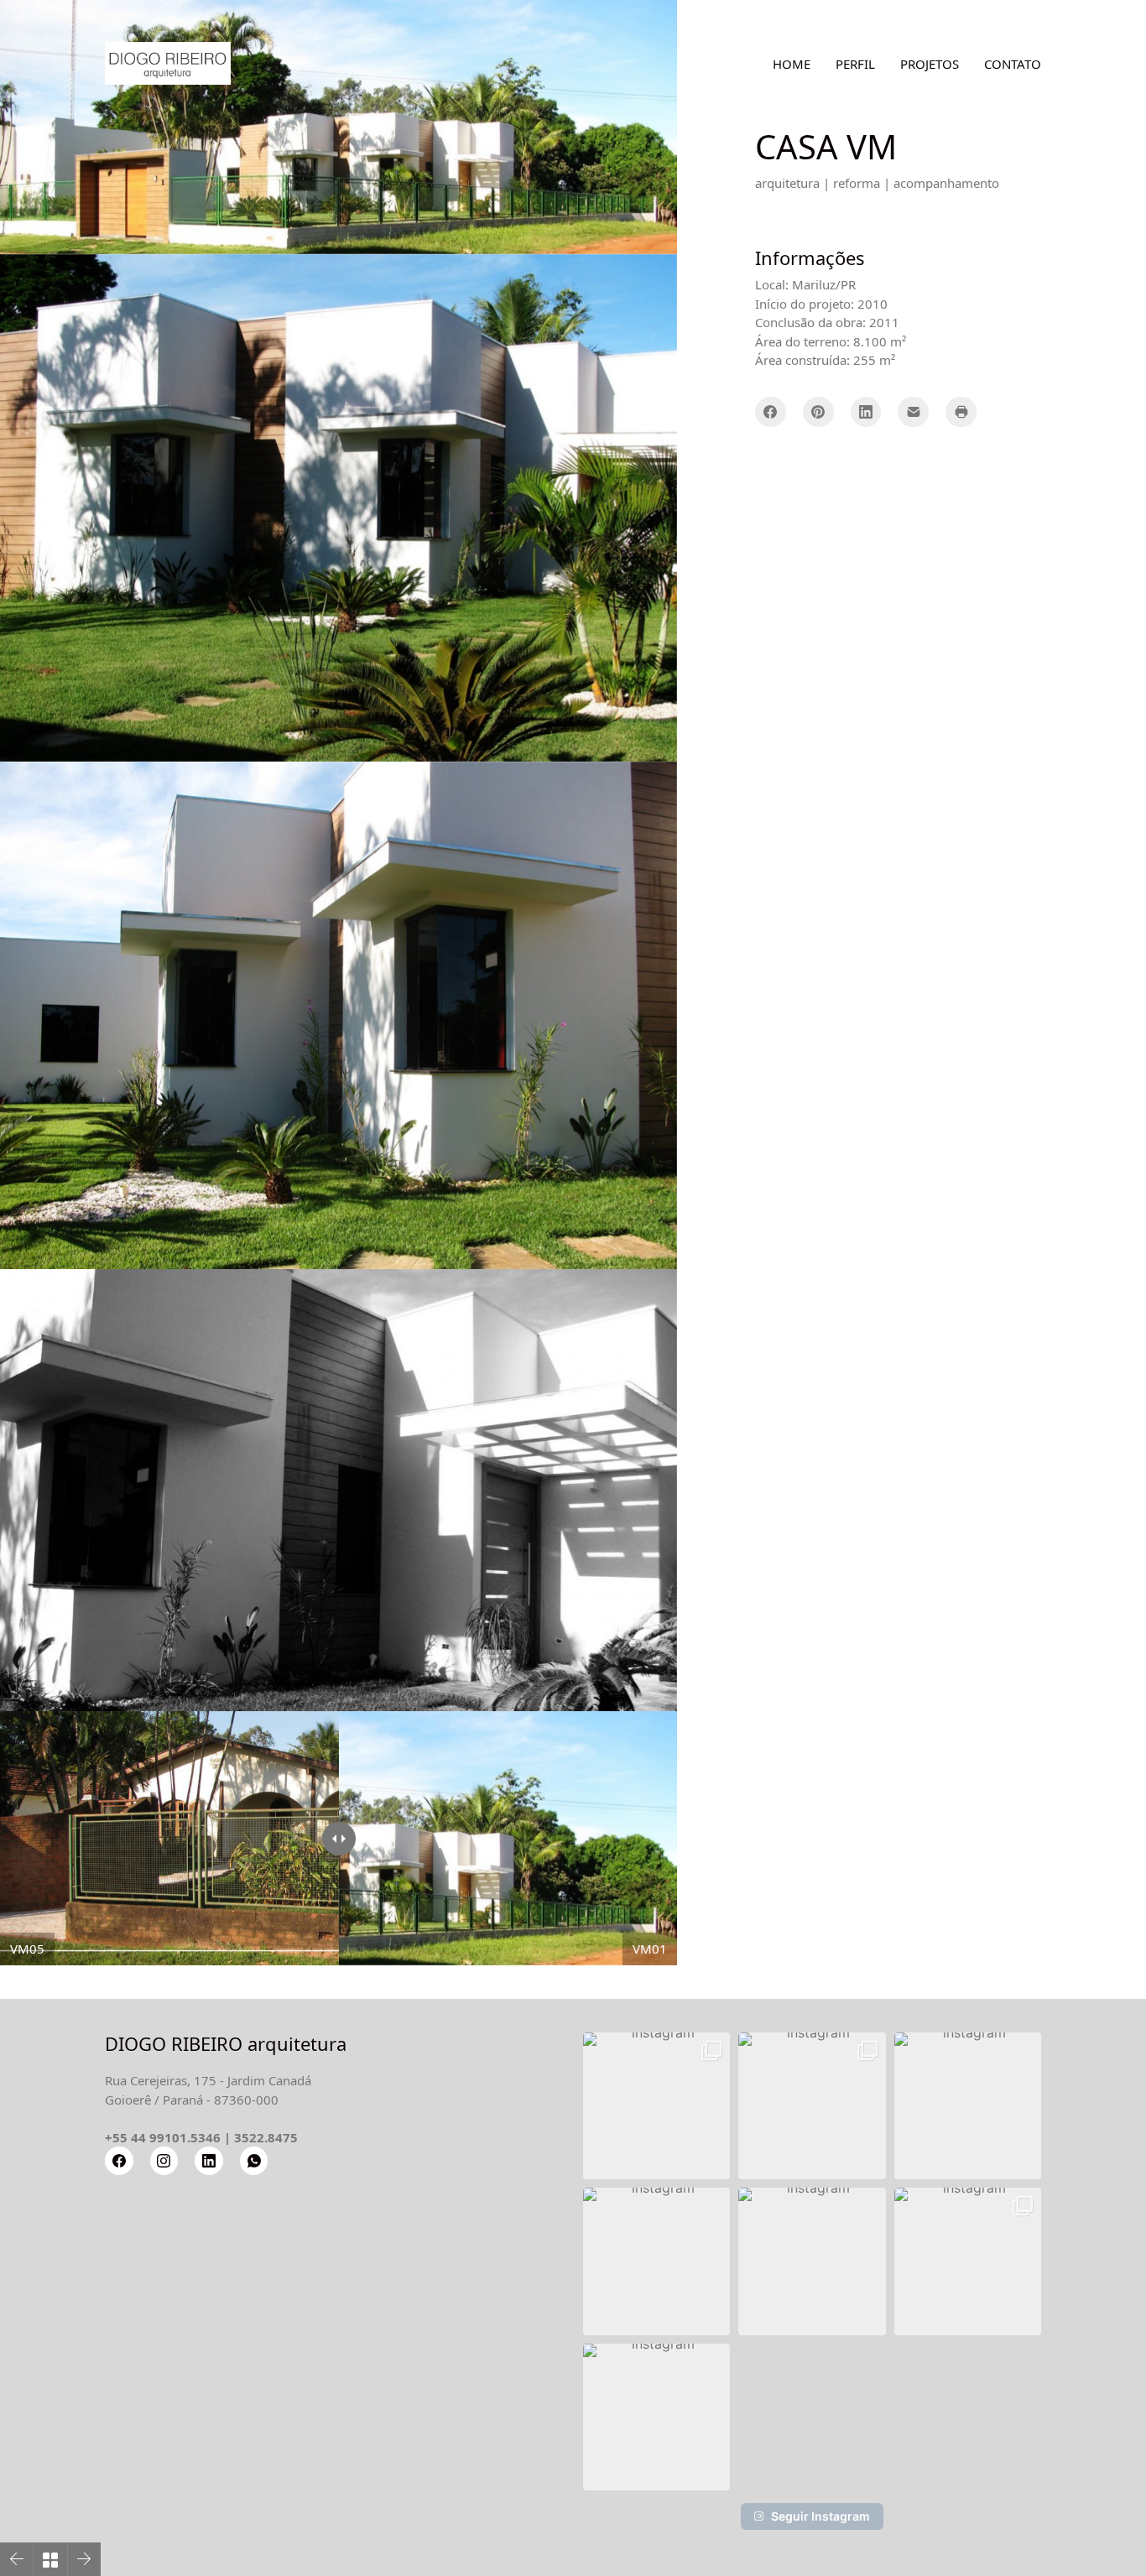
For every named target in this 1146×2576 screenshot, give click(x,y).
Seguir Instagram (820, 2516)
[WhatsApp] (254, 2161)
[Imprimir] (961, 412)
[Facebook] (771, 412)
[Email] (913, 412)
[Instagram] (164, 2161)
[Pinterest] (818, 412)
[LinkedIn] (866, 412)
